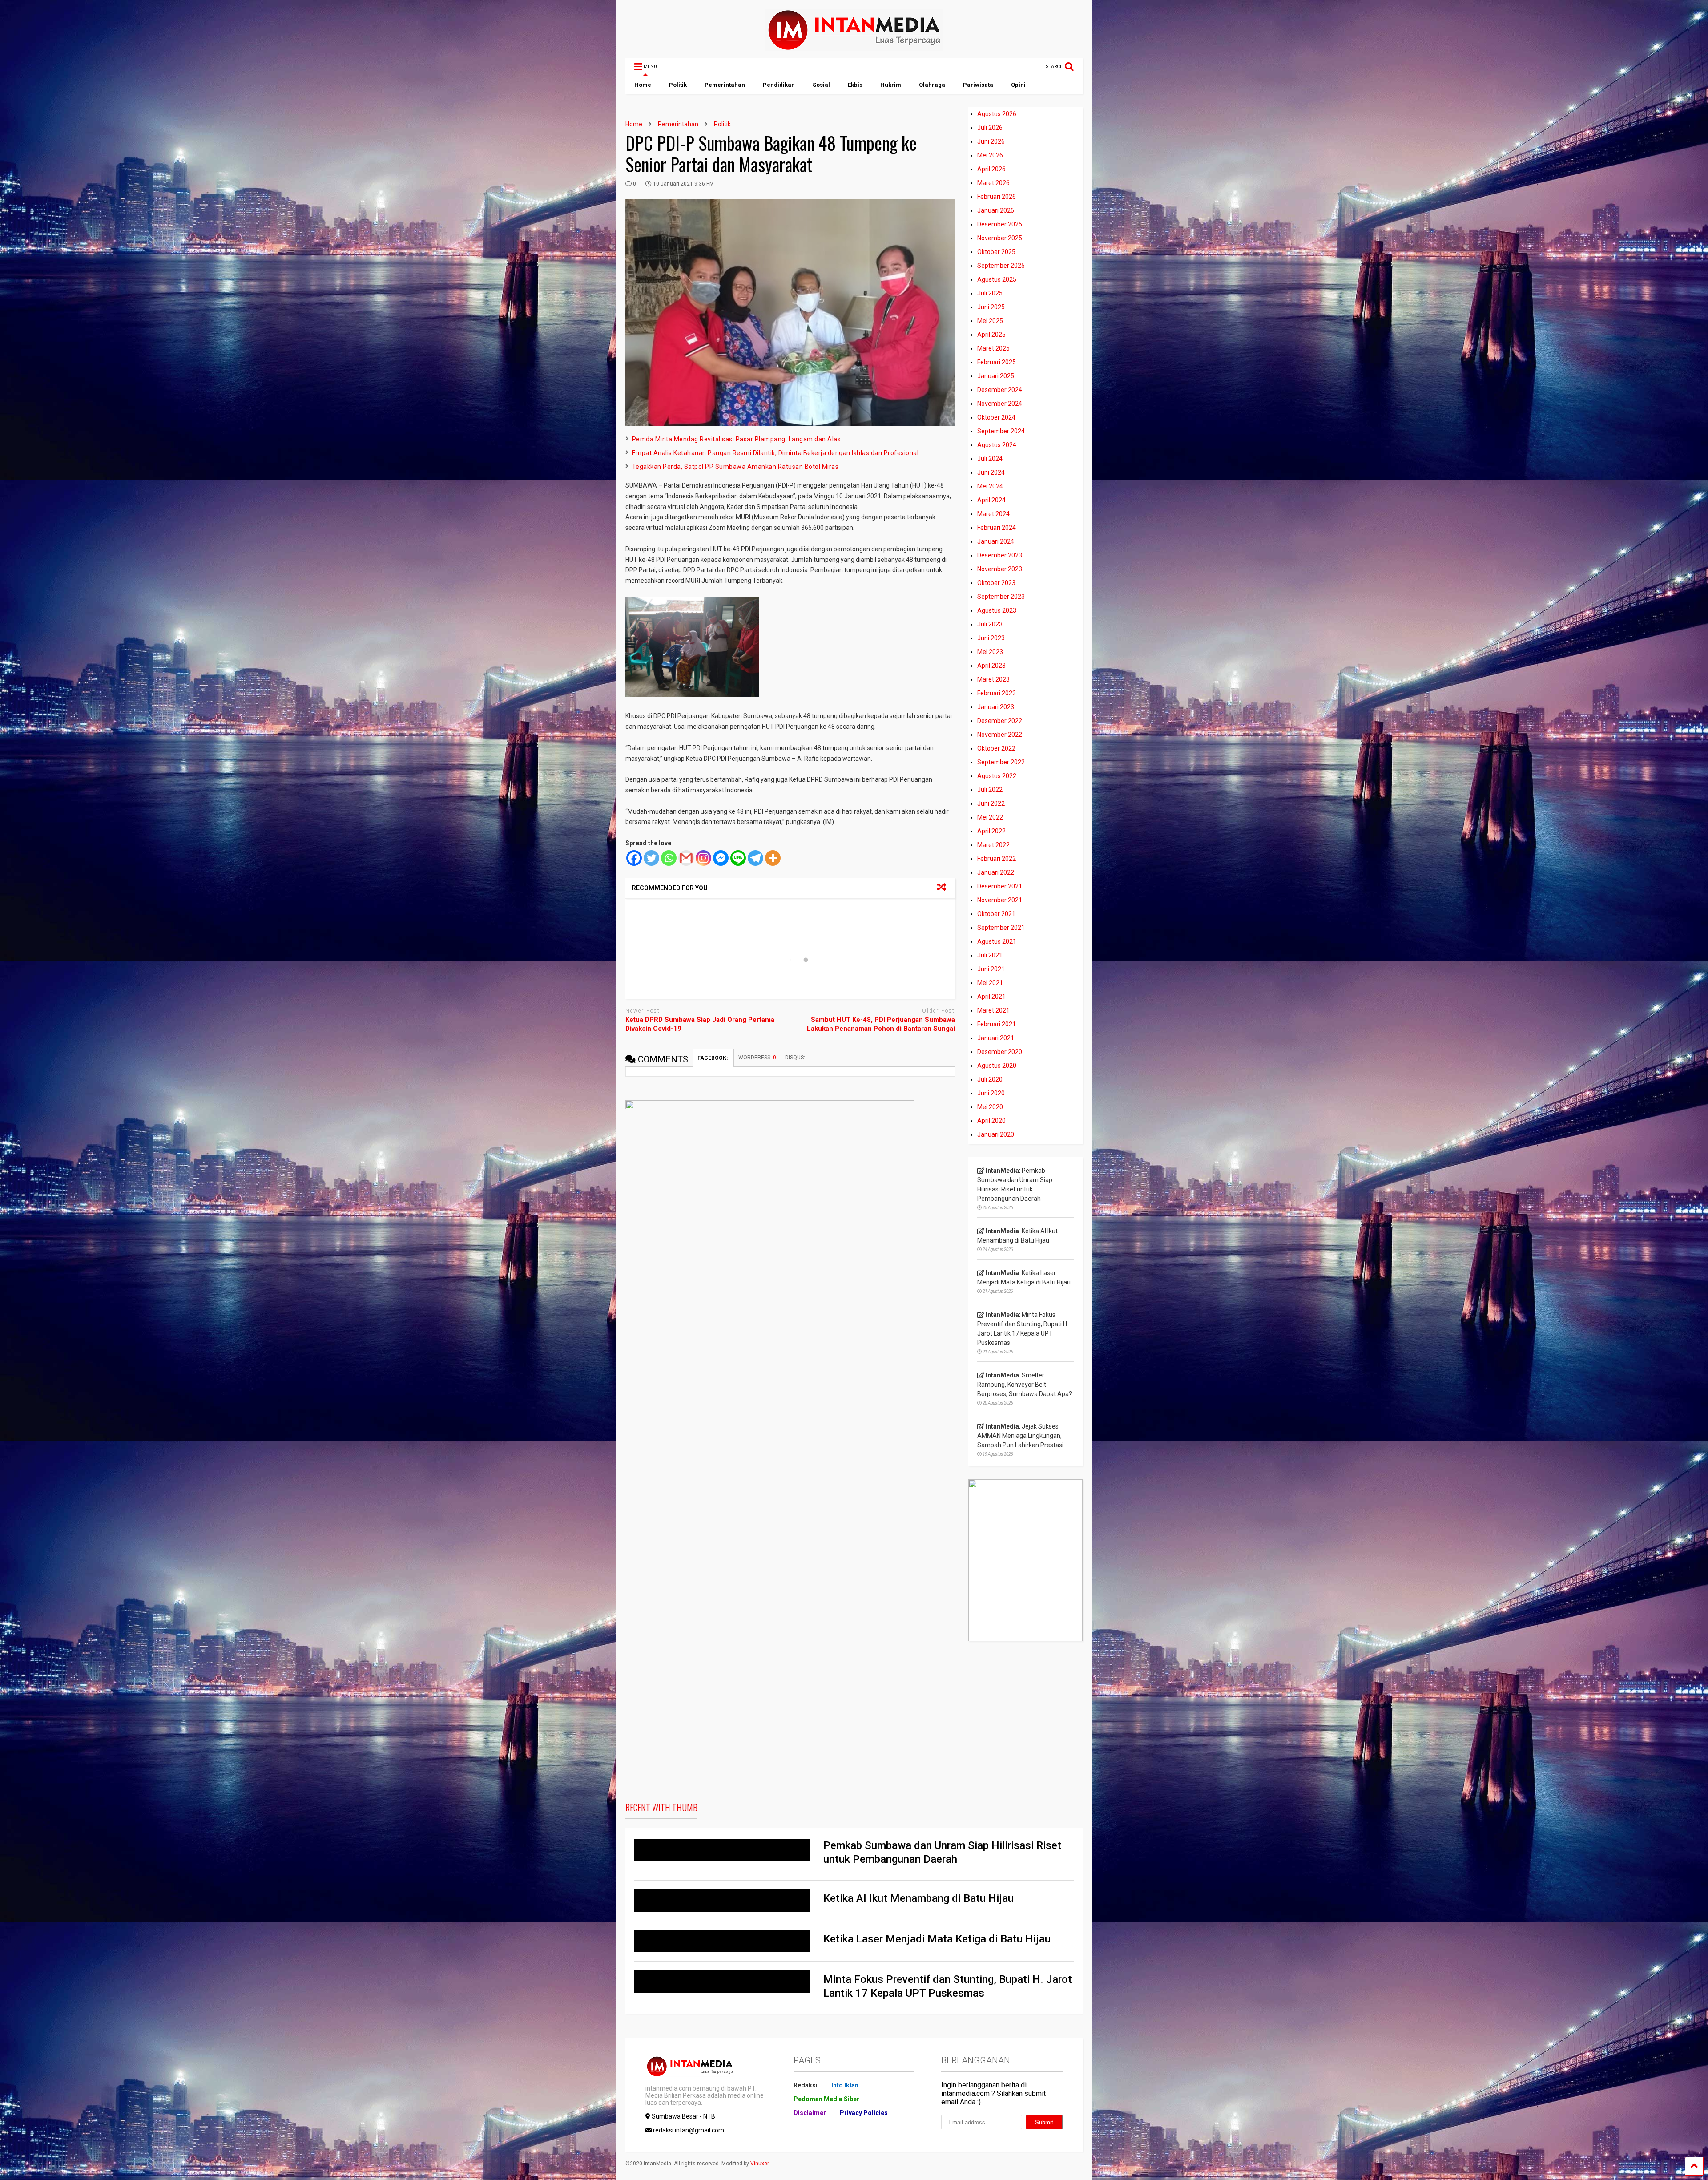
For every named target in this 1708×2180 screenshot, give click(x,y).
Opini (1018, 85)
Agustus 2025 (997, 279)
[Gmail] (686, 858)
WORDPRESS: (757, 1058)
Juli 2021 (990, 955)
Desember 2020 (1000, 1052)
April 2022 (991, 831)
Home (643, 85)
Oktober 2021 (996, 914)
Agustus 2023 (997, 610)
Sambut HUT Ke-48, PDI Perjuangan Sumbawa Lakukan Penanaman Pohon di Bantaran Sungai (881, 1024)
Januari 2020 (996, 1134)
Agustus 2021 (997, 941)
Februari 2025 (997, 362)
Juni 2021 (991, 969)
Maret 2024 (993, 514)
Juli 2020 (990, 1079)
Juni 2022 (991, 803)
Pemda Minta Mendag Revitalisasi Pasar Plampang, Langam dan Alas (737, 439)
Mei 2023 (990, 652)
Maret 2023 (993, 679)
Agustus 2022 (997, 776)
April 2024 (991, 500)
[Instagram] (703, 858)
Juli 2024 (990, 459)
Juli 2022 (990, 790)
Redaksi (806, 2085)
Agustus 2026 (997, 114)
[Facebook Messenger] (721, 858)
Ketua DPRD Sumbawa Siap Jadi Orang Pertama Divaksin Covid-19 (700, 1024)
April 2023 (991, 666)
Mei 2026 (990, 155)
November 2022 (1000, 735)
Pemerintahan (725, 85)
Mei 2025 (990, 321)
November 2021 (1000, 900)
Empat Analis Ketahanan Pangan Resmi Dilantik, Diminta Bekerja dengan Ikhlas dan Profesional (775, 453)
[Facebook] (634, 858)
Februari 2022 (997, 859)
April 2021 (991, 997)
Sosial (821, 85)
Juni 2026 (991, 141)
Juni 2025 (991, 307)
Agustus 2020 (997, 1066)
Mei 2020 (990, 1107)
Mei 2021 (990, 983)
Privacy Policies (864, 2113)
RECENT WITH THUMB (661, 1807)
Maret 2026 (993, 183)
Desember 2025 (1000, 224)
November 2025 (1000, 238)
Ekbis (855, 85)
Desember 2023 (1000, 555)
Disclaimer (810, 2113)
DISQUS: (795, 1058)
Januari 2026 (996, 210)
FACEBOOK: (713, 1058)
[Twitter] (651, 858)
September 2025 (1001, 266)
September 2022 (1001, 762)
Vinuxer (760, 2164)
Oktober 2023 (996, 583)
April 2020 (991, 1121)
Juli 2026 (990, 128)
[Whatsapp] (669, 858)
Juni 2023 (991, 638)
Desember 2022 (1000, 721)
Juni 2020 (991, 1093)
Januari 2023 (996, 707)
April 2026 (991, 169)
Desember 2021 (1000, 886)
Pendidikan (779, 85)
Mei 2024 (990, 486)
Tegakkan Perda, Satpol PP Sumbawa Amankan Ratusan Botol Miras (735, 467)
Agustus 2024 (997, 445)
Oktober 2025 (996, 252)
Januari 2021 (996, 1038)
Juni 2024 (991, 472)
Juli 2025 (990, 293)
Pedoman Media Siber (826, 2099)
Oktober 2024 (996, 417)
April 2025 (991, 335)
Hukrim (891, 85)
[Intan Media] (854, 47)
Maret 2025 (993, 348)
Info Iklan (845, 2085)
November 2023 (1000, 569)
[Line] (738, 858)
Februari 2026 (997, 197)
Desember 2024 (1000, 390)
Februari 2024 (997, 528)
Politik (678, 85)
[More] (773, 858)
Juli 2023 (990, 624)
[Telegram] (755, 858)
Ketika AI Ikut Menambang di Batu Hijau (918, 1898)
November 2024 (1000, 404)
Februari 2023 (997, 693)
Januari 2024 (996, 541)
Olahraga (932, 85)
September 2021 (1001, 928)
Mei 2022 (990, 817)
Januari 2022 (996, 872)
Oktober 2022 (996, 748)
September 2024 (1001, 431)
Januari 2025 (996, 376)
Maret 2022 (993, 845)
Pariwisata (978, 85)
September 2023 (1001, 597)
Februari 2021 (997, 1024)
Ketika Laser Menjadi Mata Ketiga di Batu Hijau (937, 1939)
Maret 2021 (993, 1010)
